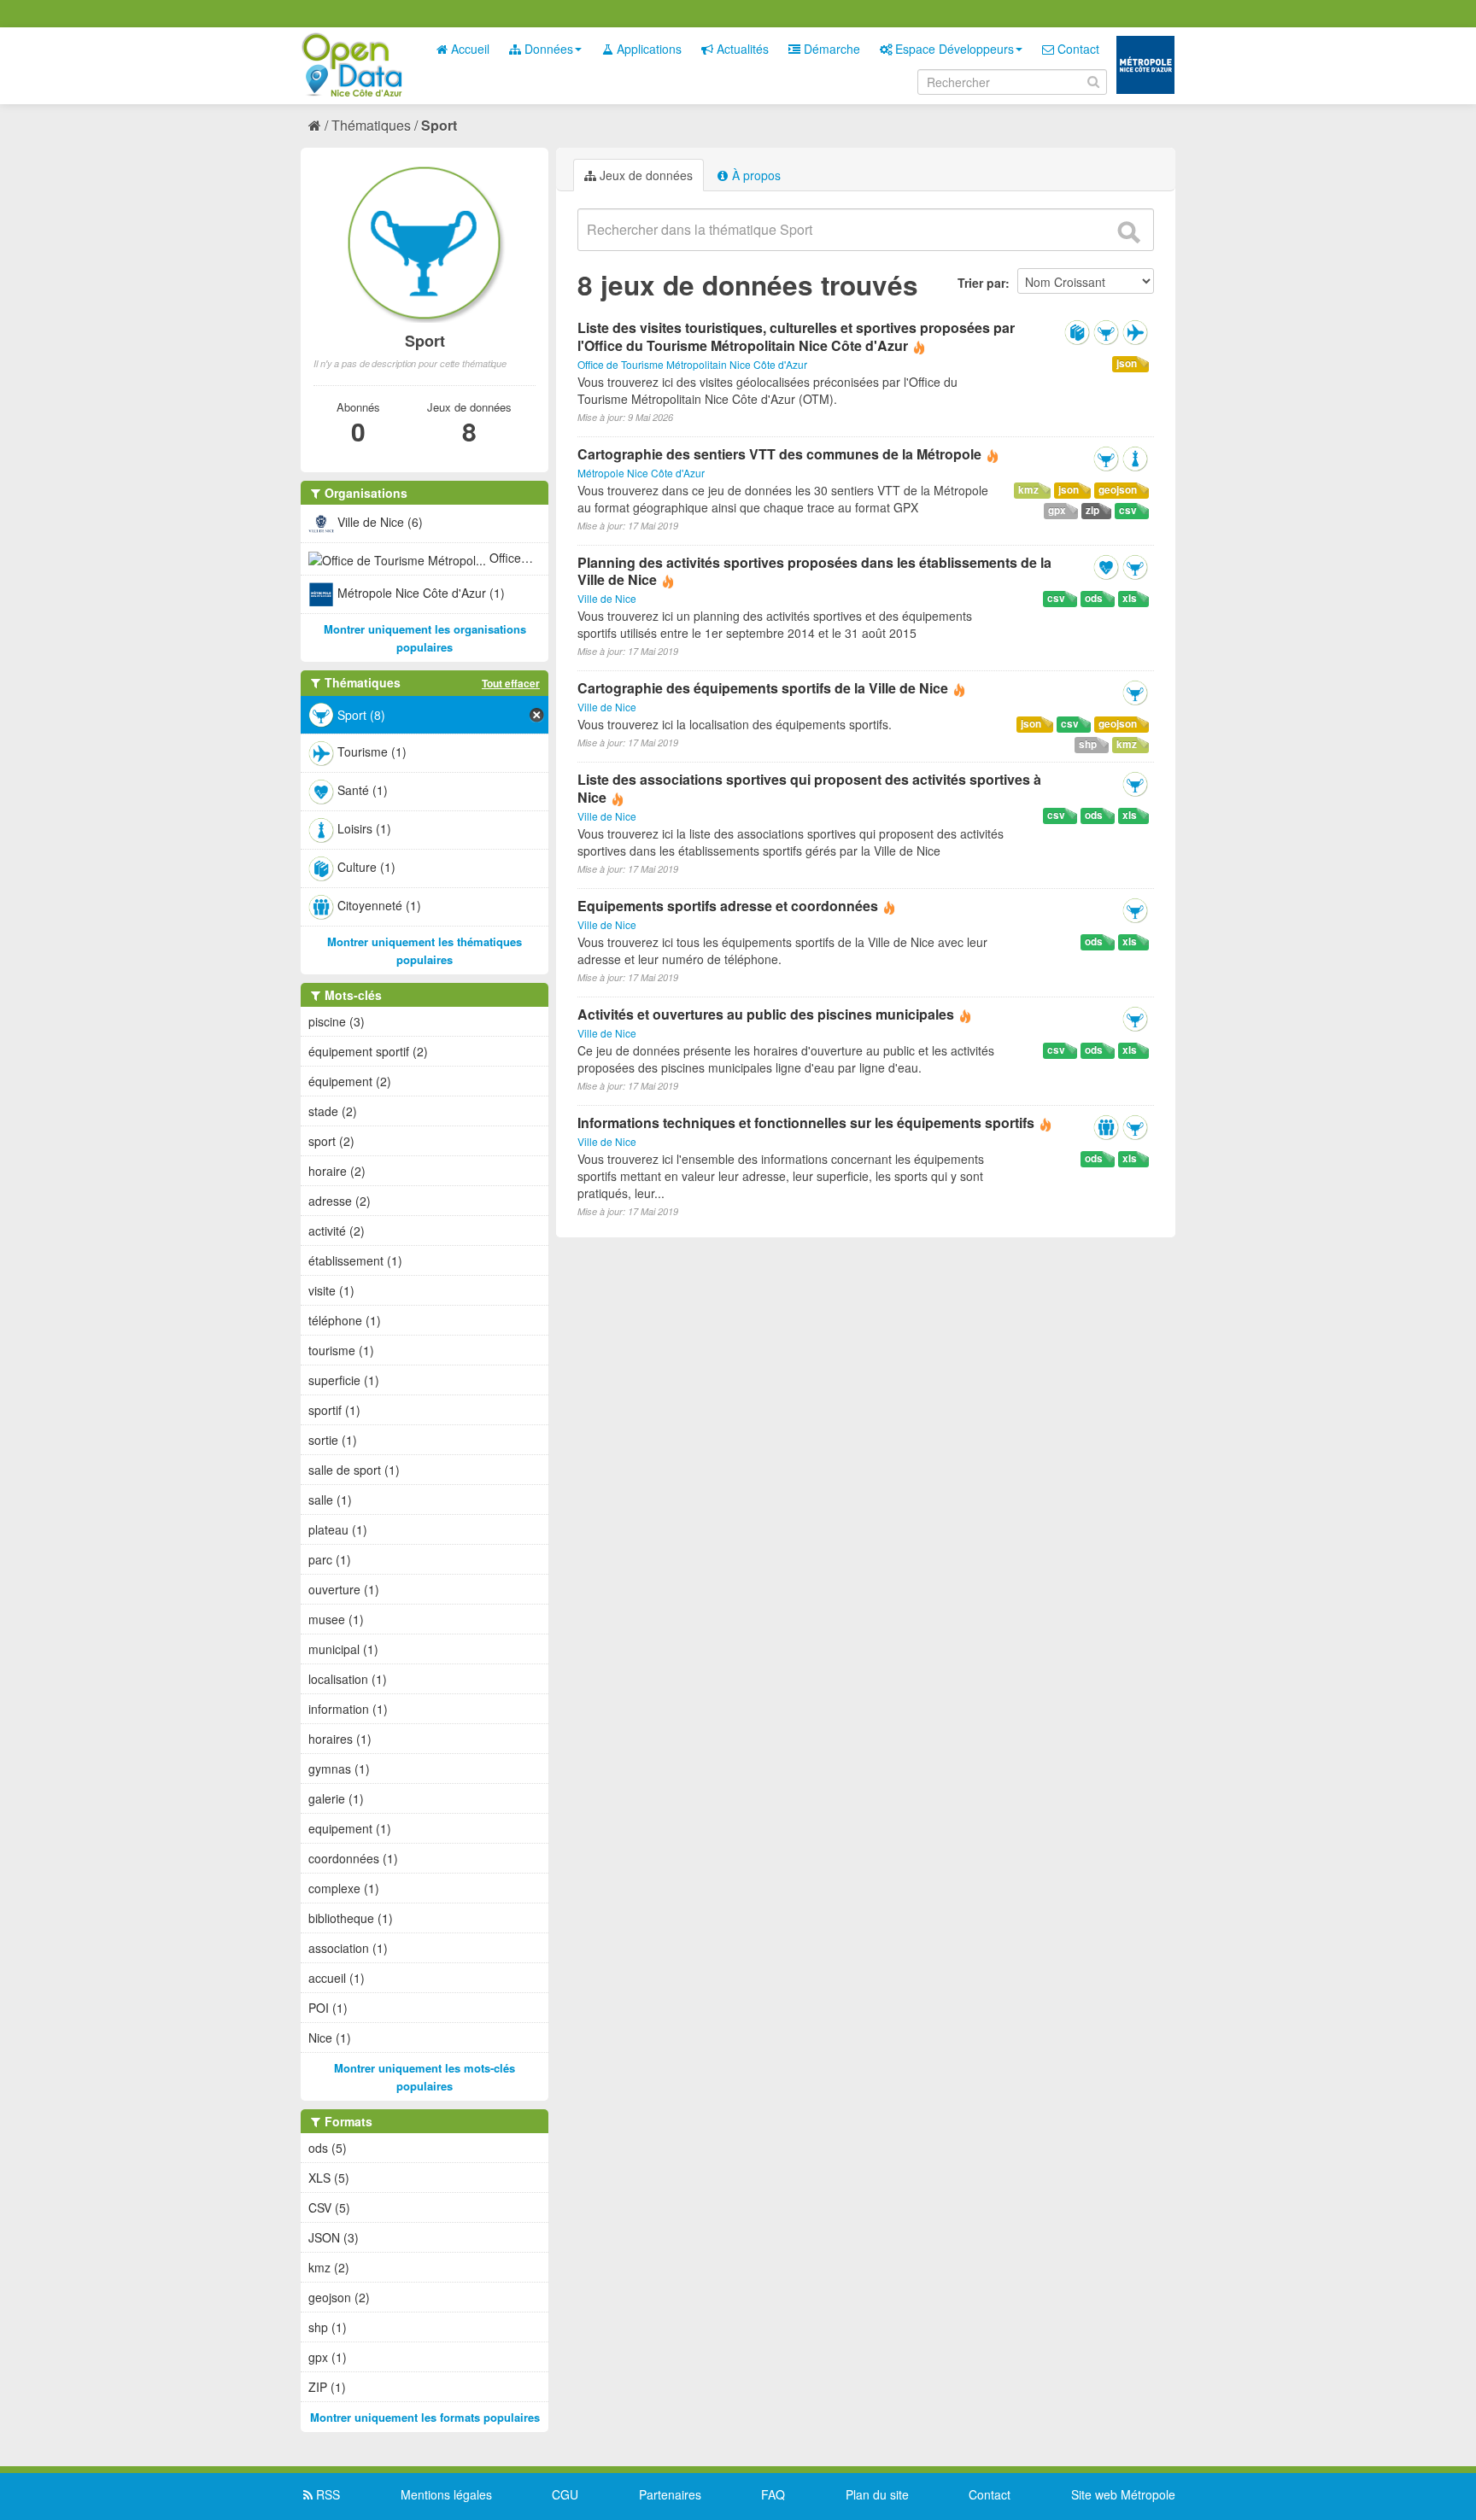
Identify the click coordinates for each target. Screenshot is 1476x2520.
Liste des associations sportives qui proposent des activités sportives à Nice (809, 788)
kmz (1028, 490)
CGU (565, 2494)
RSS (326, 2494)
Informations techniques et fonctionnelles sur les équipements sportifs (806, 1123)
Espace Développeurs (953, 49)
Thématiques (371, 125)
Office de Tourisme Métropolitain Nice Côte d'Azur (692, 364)
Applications (647, 49)
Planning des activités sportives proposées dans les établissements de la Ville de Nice (814, 571)
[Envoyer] (1128, 232)
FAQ (773, 2494)
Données (547, 49)
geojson (1118, 490)
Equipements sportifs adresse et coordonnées (728, 906)
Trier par (981, 283)
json (1127, 363)
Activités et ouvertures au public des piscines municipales (766, 1014)
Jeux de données (644, 175)
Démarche (830, 49)
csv (1128, 510)
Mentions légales (446, 2494)
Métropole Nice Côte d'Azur (641, 473)
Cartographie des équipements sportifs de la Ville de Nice (763, 688)
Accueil (469, 49)
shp (1088, 744)
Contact (1077, 49)
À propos (755, 175)
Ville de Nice (607, 598)
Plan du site (877, 2494)
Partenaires (670, 2494)
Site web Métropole (1123, 2494)
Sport (439, 125)
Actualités (741, 49)
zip (1092, 510)
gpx (1057, 510)
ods (1094, 598)
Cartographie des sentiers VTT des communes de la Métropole (781, 454)
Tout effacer (511, 683)
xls (1130, 598)
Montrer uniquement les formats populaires (425, 2417)
